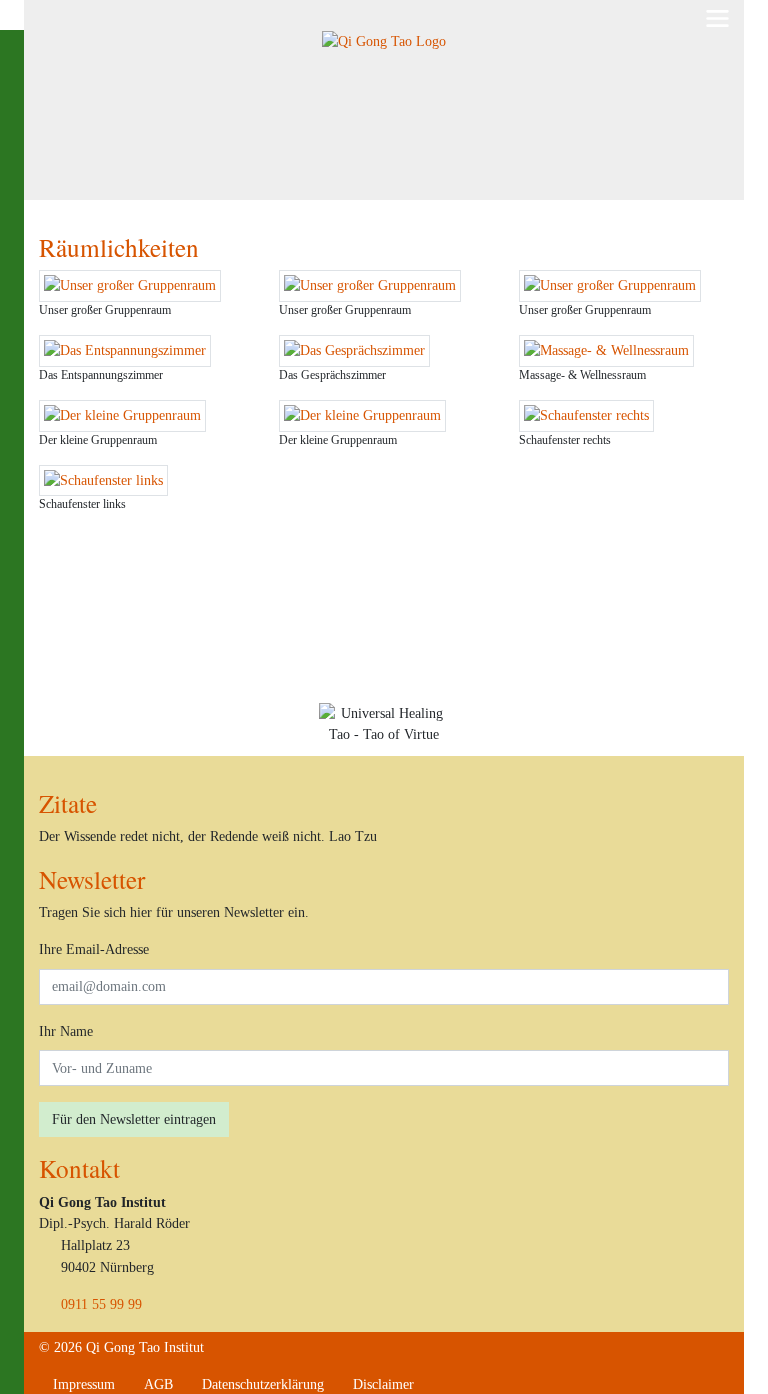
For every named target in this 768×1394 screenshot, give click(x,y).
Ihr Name (66, 1031)
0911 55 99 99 (101, 1304)
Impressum (84, 1384)
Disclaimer (383, 1384)
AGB (158, 1384)
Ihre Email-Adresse (94, 949)
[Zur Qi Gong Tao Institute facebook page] (442, 1384)
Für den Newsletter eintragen (134, 1119)
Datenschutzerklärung (263, 1384)
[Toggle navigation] (717, 18)
